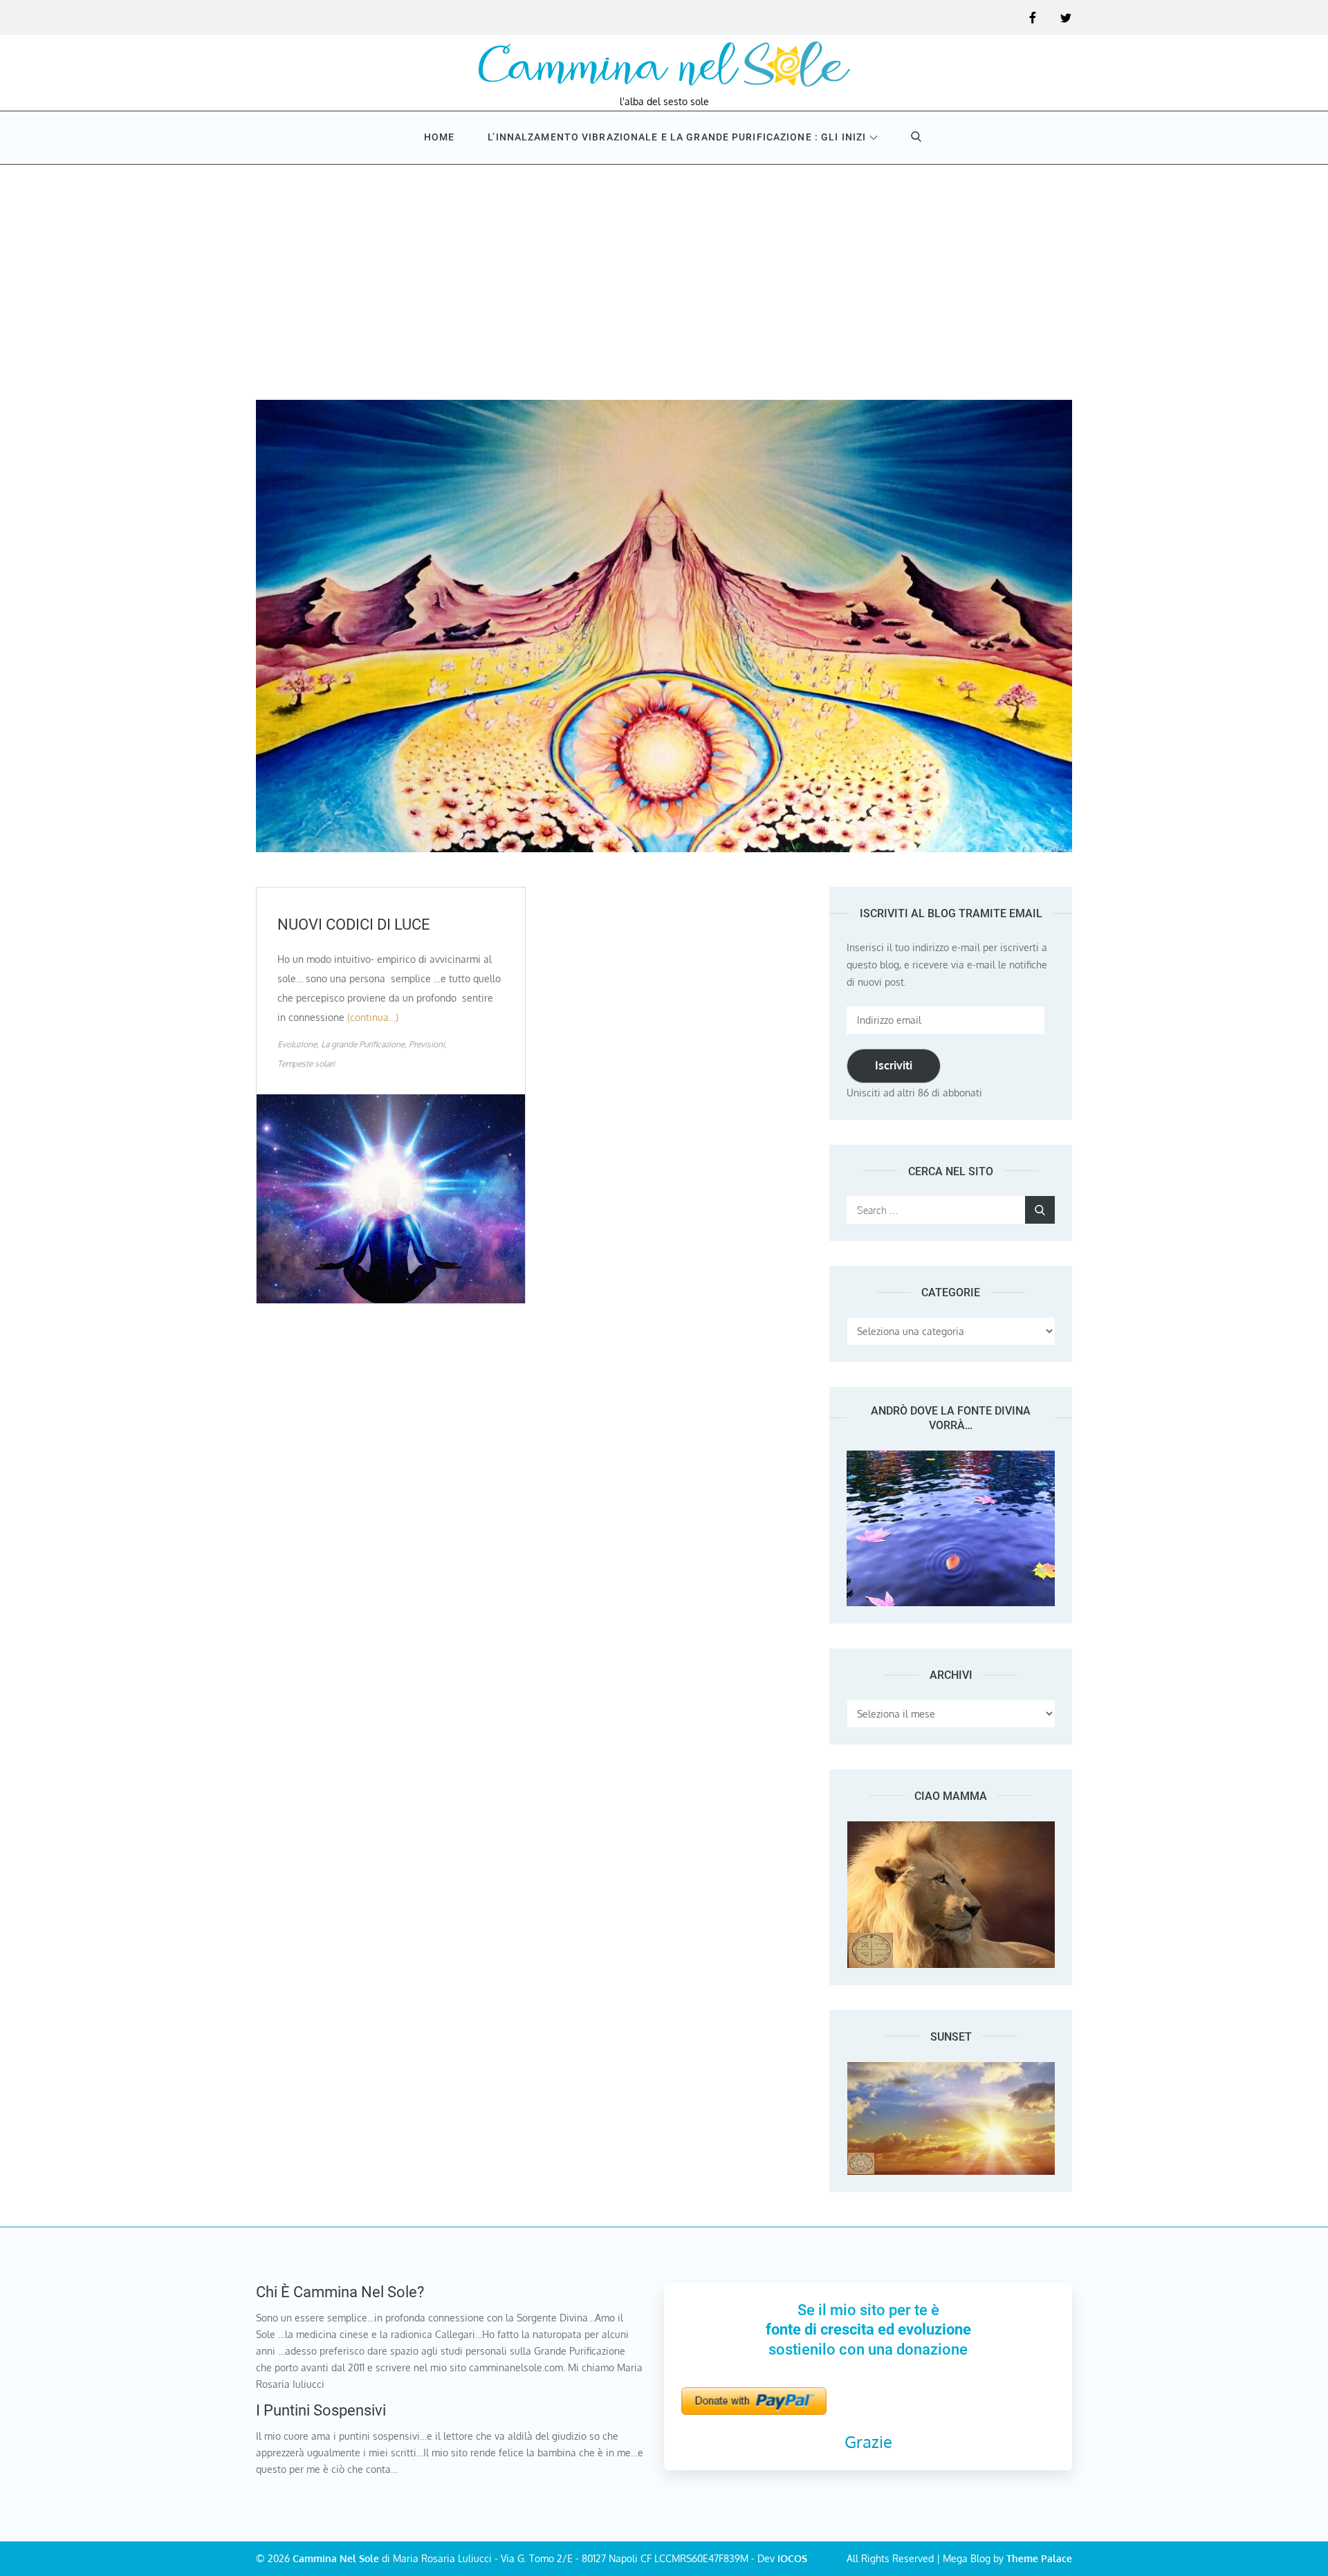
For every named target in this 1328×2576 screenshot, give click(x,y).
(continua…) (373, 1017)
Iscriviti (894, 1065)
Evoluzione (297, 1044)
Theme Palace (1039, 2558)
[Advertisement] (664, 268)
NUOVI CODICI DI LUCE (354, 924)
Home (439, 137)
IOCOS (792, 2558)
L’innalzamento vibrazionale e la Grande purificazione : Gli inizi (677, 137)
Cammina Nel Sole (336, 2558)
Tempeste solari (306, 1064)
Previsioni (427, 1044)
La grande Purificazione (363, 1044)
